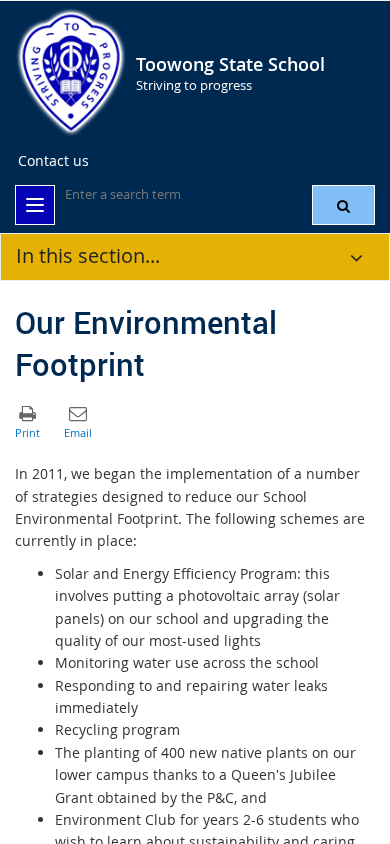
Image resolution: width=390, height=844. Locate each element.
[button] (343, 205)
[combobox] (165, 194)
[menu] (35, 205)
